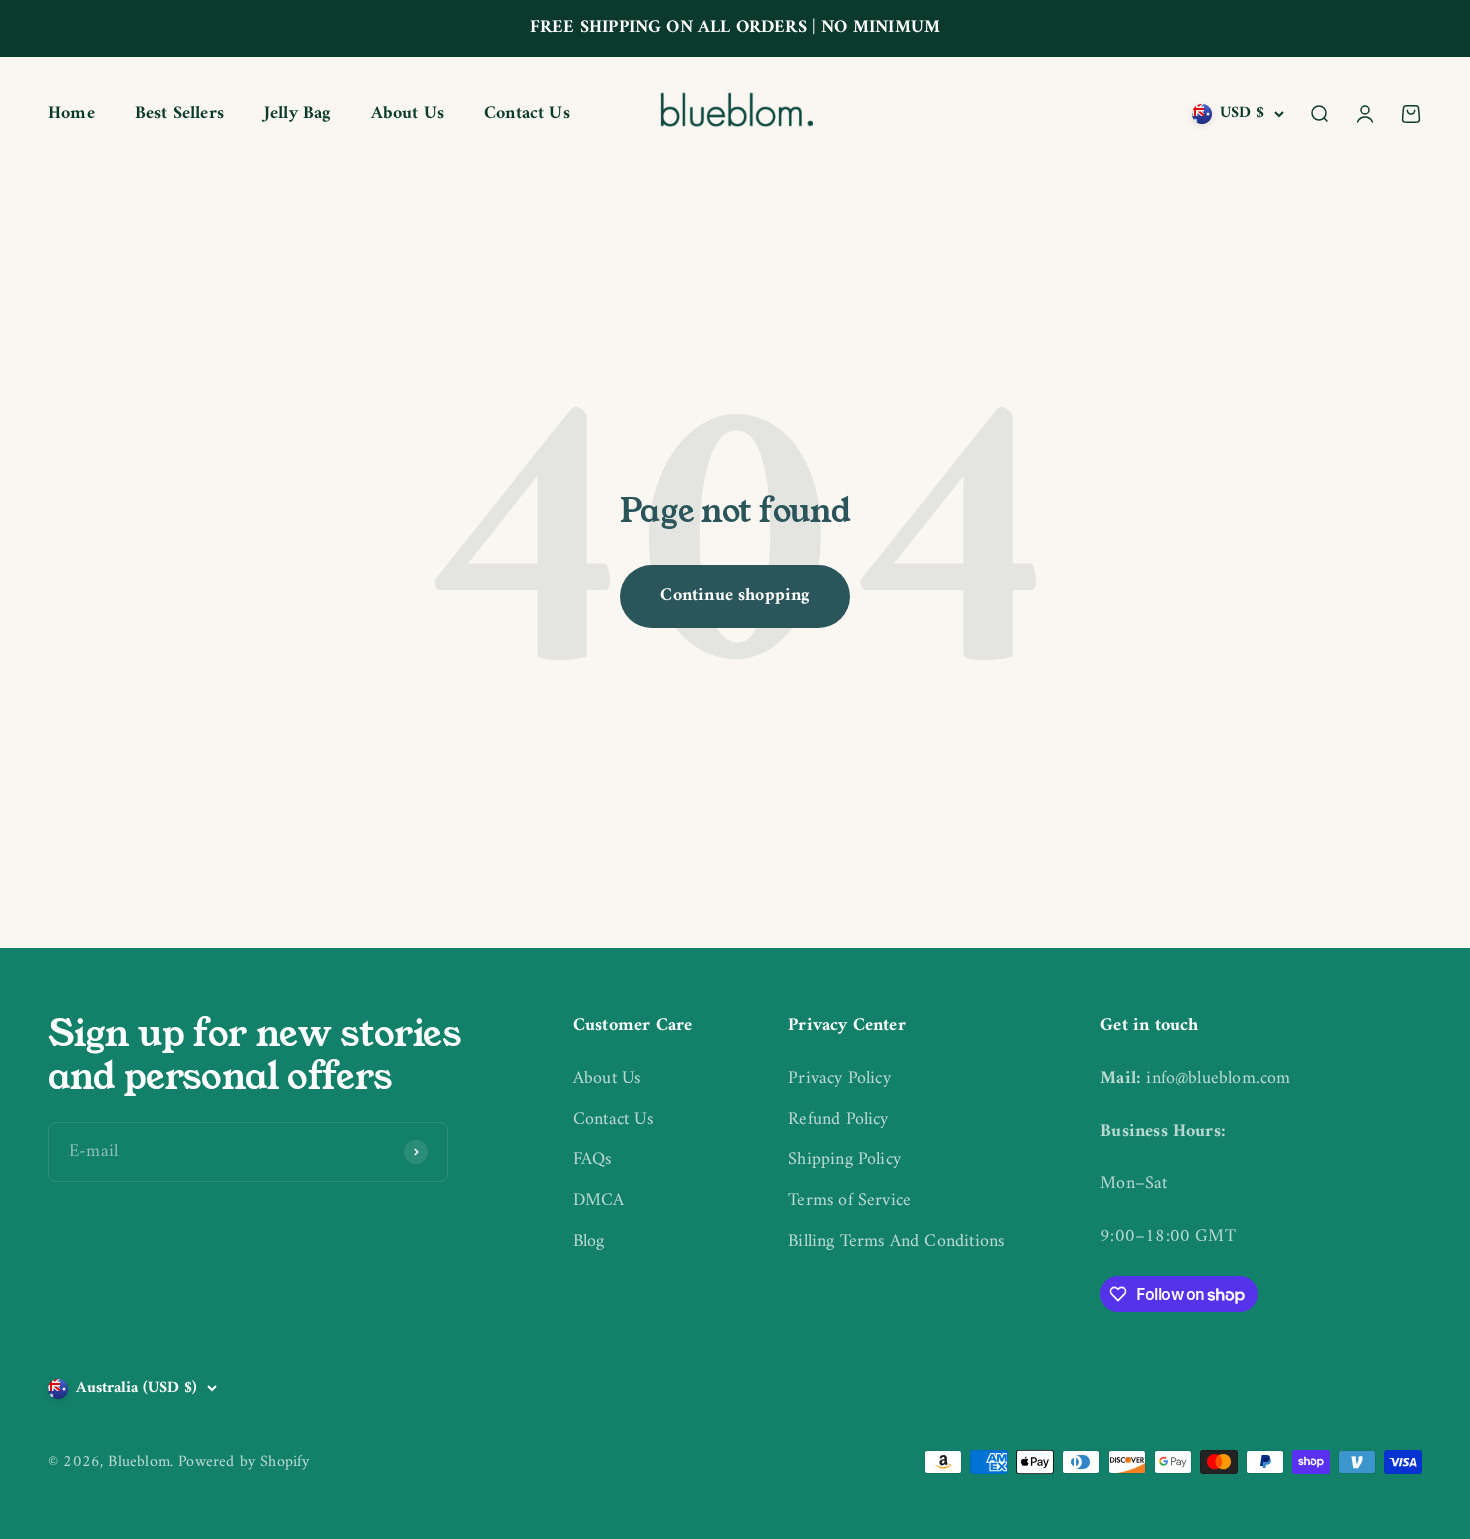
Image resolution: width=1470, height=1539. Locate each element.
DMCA (599, 1201)
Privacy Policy (839, 1079)
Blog (589, 1242)
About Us (407, 113)
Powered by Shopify (243, 1462)
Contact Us (527, 113)
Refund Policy (838, 1120)
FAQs (592, 1160)
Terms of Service (849, 1201)
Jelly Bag (297, 113)
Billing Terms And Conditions (896, 1242)
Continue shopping (734, 595)
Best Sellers (179, 113)
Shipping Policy (844, 1160)
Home (71, 113)
